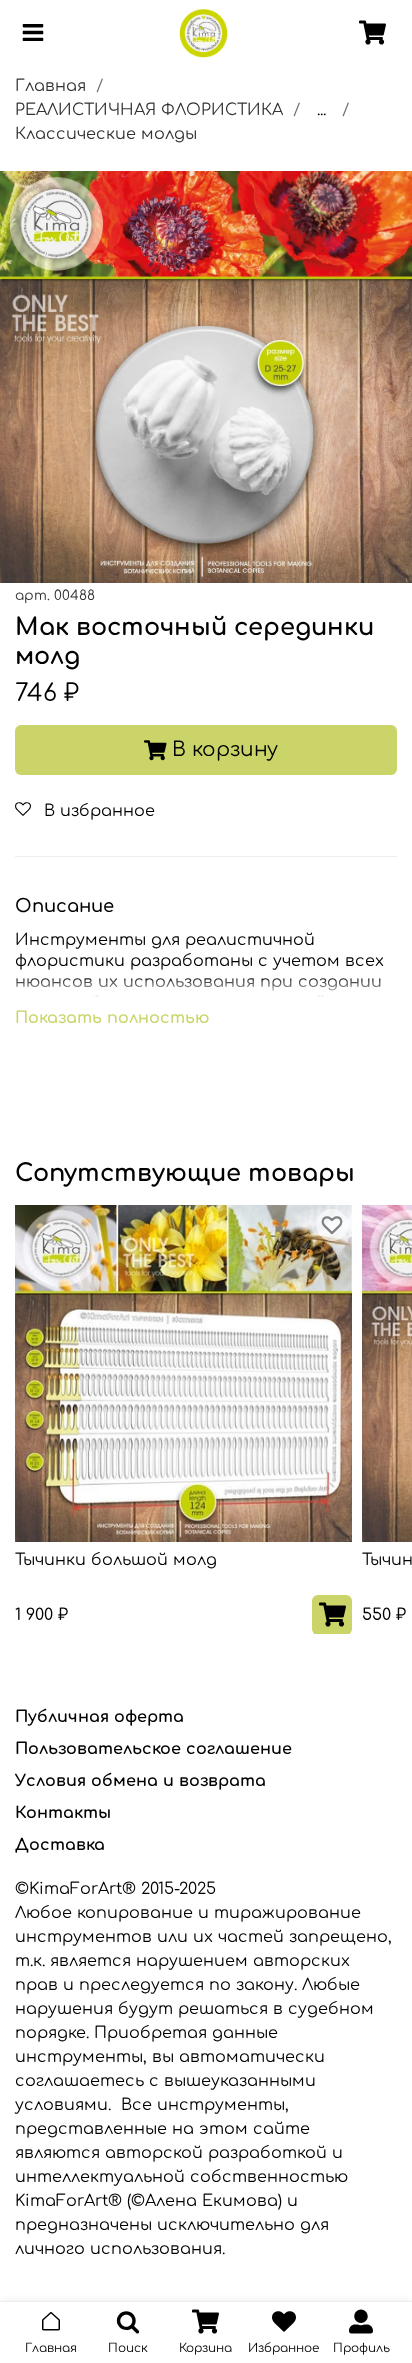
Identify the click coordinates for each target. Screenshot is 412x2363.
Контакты (63, 1813)
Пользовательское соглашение (153, 1749)
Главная (50, 86)
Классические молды (106, 134)
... (321, 110)
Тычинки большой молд (116, 1560)
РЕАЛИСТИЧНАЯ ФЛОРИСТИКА (149, 110)
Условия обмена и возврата (140, 1781)
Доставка (60, 1845)
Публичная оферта (99, 1717)
